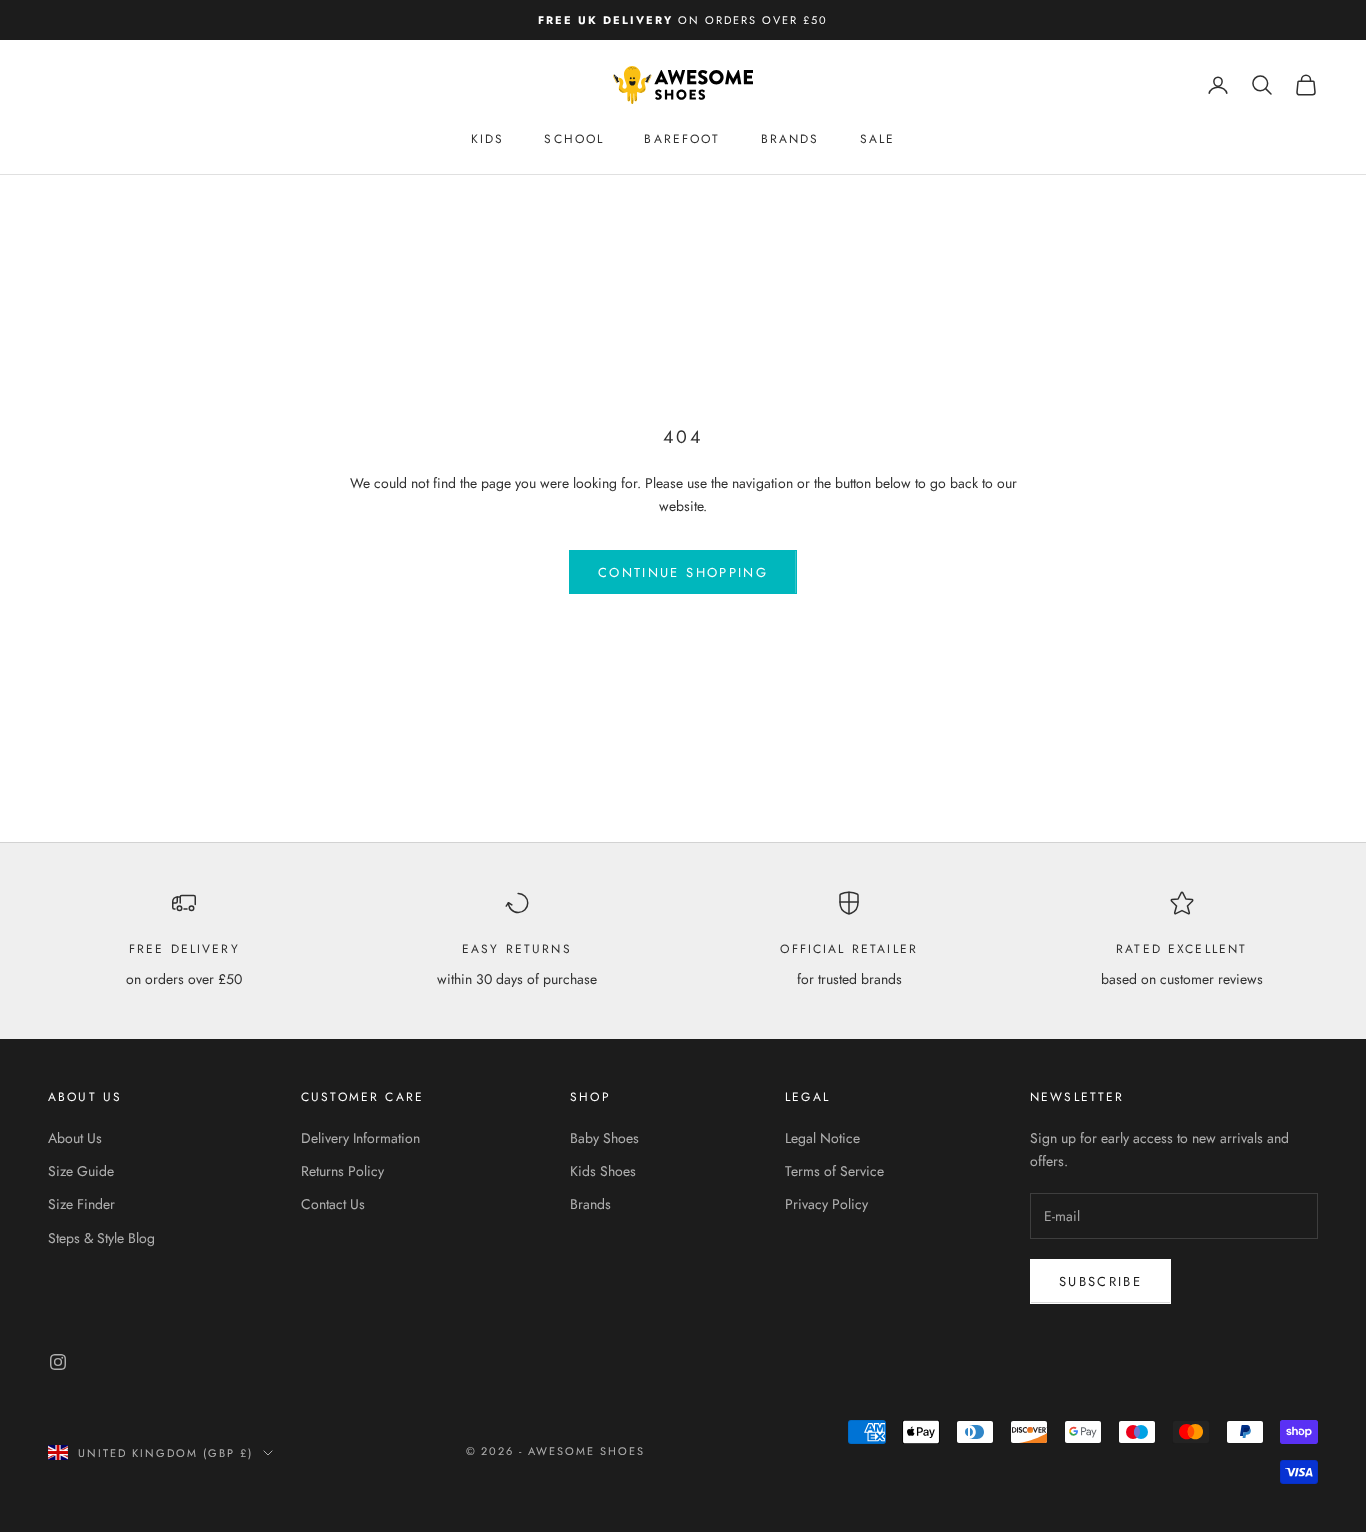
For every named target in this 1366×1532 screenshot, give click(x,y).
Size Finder (81, 1204)
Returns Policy (342, 1171)
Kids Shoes (603, 1171)
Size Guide (81, 1171)
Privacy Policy (826, 1204)
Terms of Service (834, 1171)
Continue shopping (683, 572)
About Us (75, 1138)
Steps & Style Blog (101, 1238)
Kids (488, 139)
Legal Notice (822, 1138)
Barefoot (682, 139)
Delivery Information (360, 1138)
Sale (878, 139)
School (574, 139)
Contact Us (333, 1204)
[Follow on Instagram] (58, 1362)
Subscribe (1100, 1281)
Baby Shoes (604, 1138)
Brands (790, 139)
